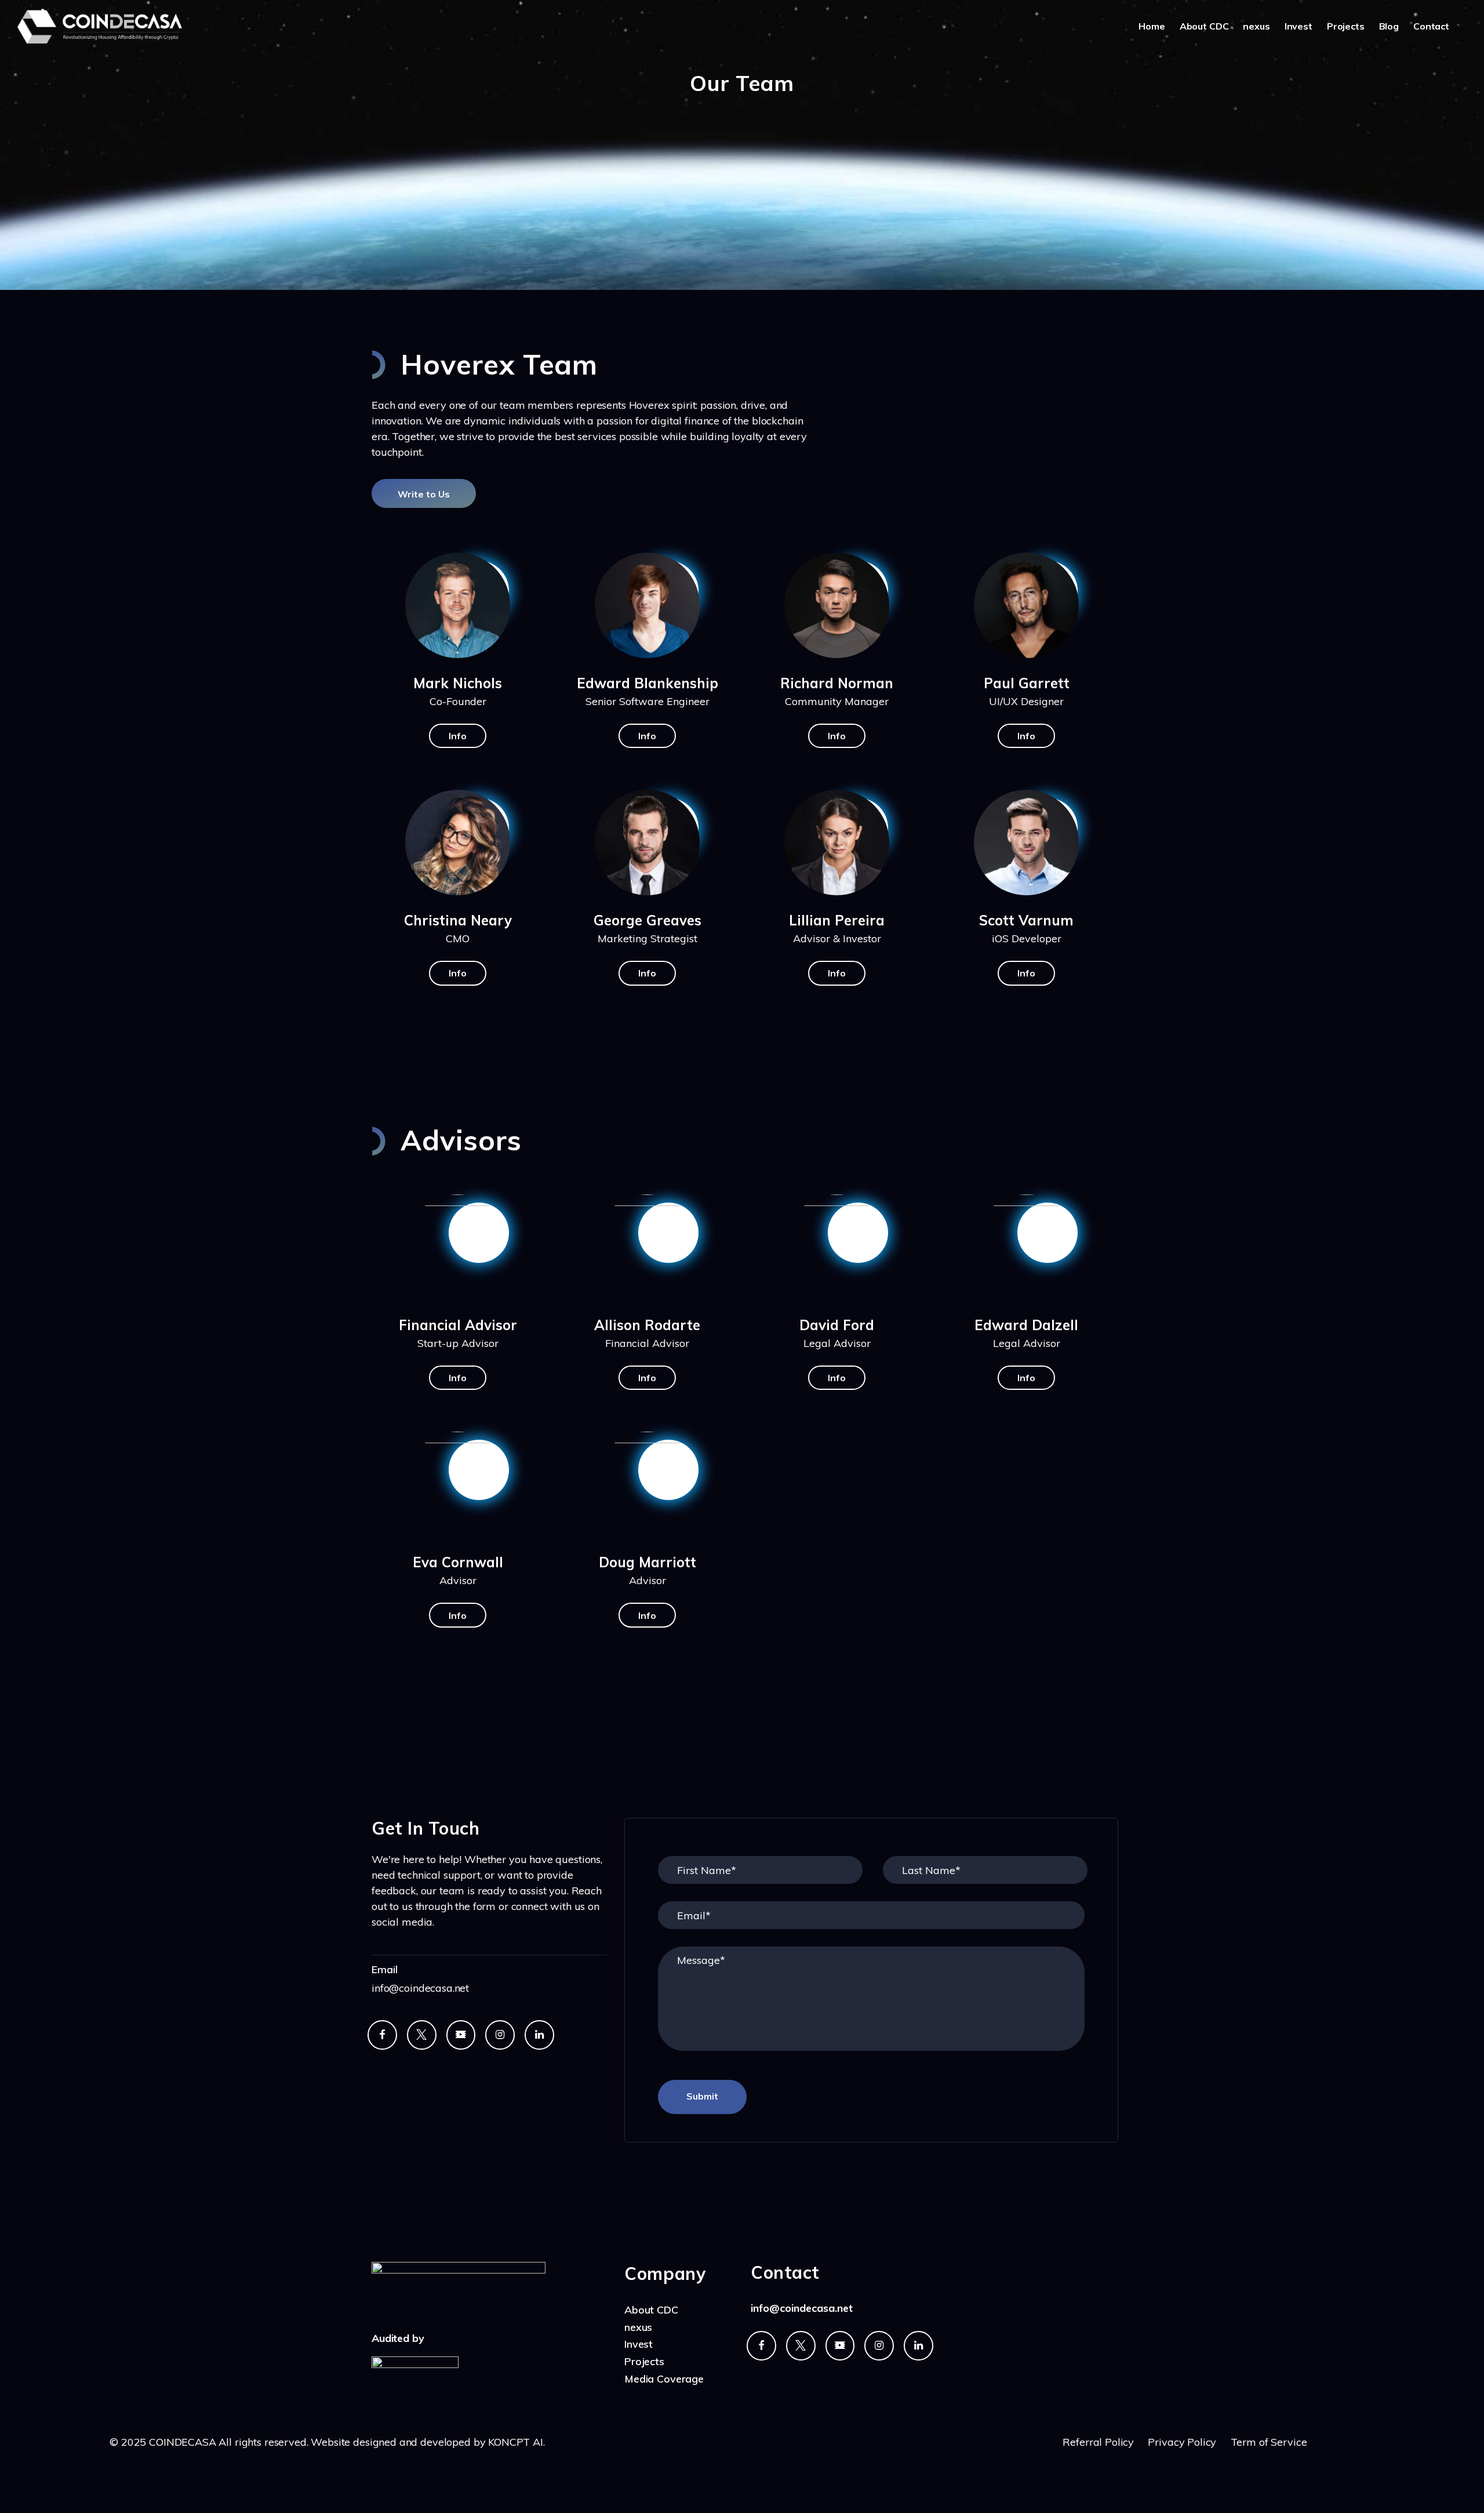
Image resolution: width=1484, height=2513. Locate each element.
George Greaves (648, 920)
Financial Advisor (458, 1325)
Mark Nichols (458, 683)
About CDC (1204, 26)
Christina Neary (458, 920)
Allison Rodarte (647, 1325)
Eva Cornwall (458, 1562)
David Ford (837, 1325)
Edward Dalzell (1026, 1325)
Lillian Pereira (837, 920)
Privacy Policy (1182, 2442)
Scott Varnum (1026, 920)
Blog (1389, 26)
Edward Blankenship (648, 683)
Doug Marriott (648, 1562)
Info (458, 736)
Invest (1298, 26)
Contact (1431, 26)
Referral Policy (1100, 2442)
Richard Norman (837, 683)
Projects (1346, 26)
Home (1152, 26)
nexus (1256, 26)
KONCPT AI (516, 2442)
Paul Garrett (1027, 683)
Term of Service (1269, 2442)
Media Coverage (664, 2379)
